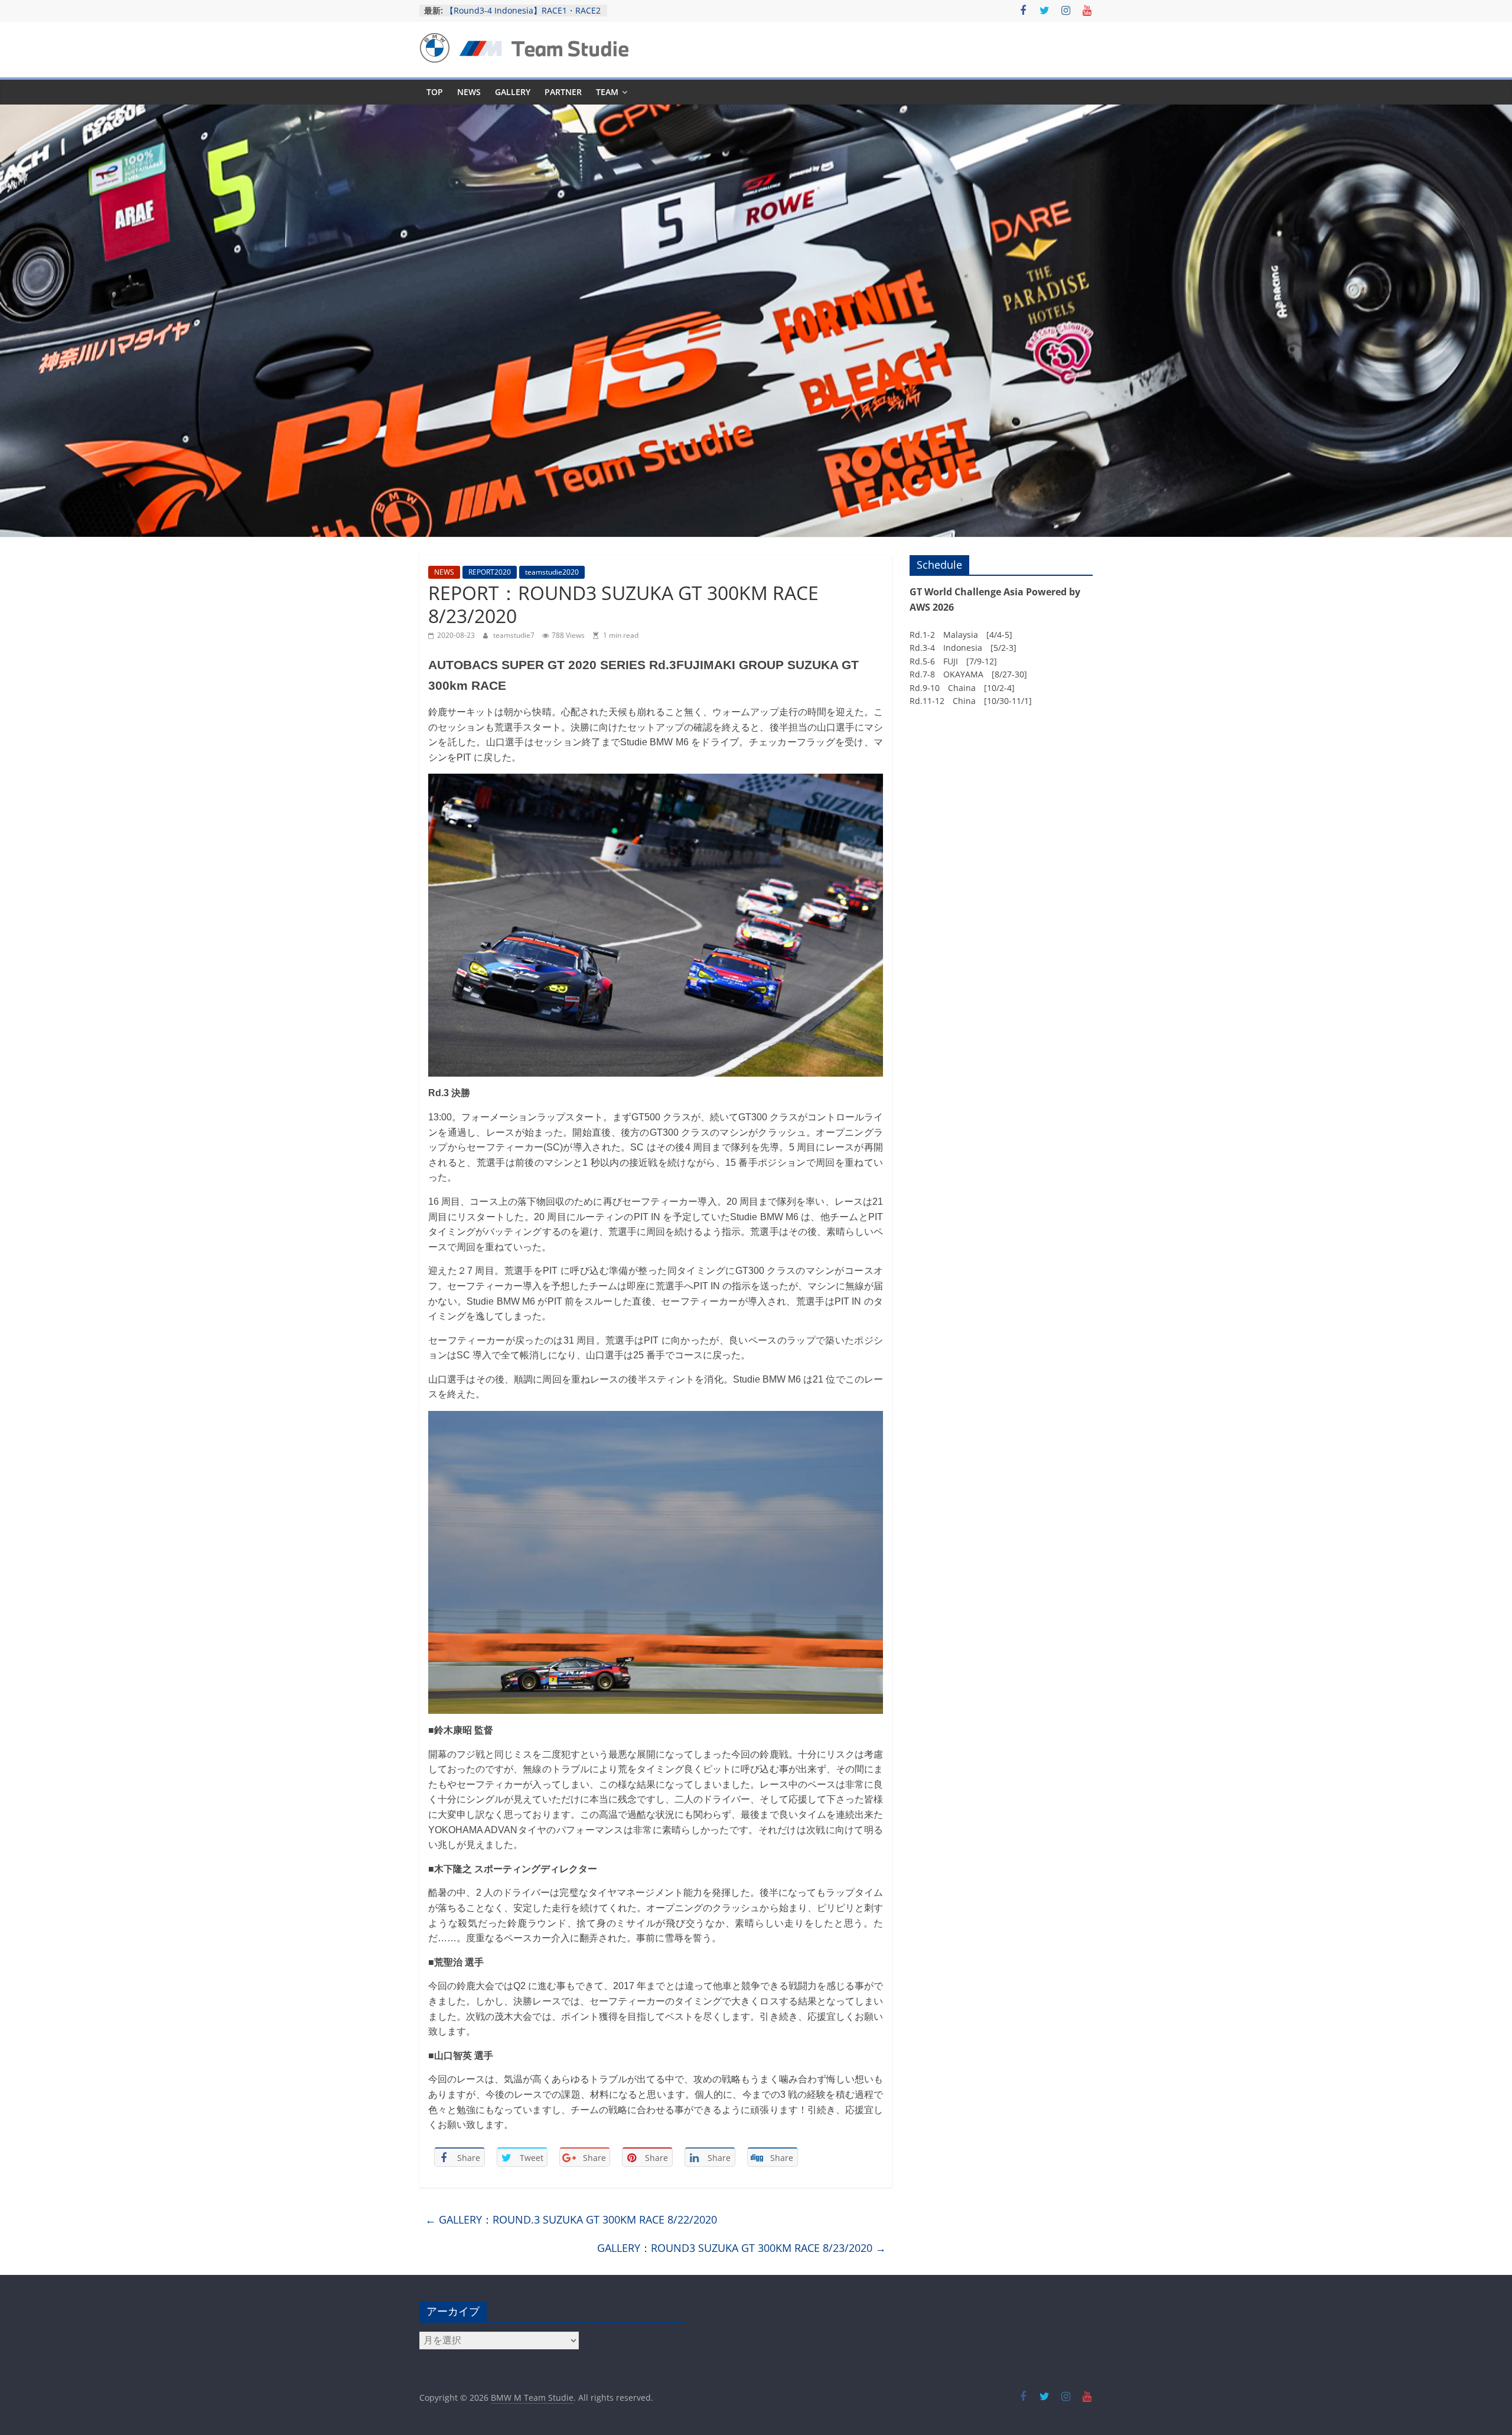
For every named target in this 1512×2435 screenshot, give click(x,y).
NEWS (469, 92)
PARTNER (563, 92)
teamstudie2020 (552, 572)
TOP (435, 92)
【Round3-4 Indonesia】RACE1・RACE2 (523, 10)
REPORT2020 (490, 572)
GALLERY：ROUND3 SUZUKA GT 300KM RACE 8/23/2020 (742, 2248)
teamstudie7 (515, 635)
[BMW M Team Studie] (756, 112)
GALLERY (513, 92)
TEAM (607, 92)
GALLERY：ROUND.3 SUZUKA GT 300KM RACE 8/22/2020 (571, 2219)
